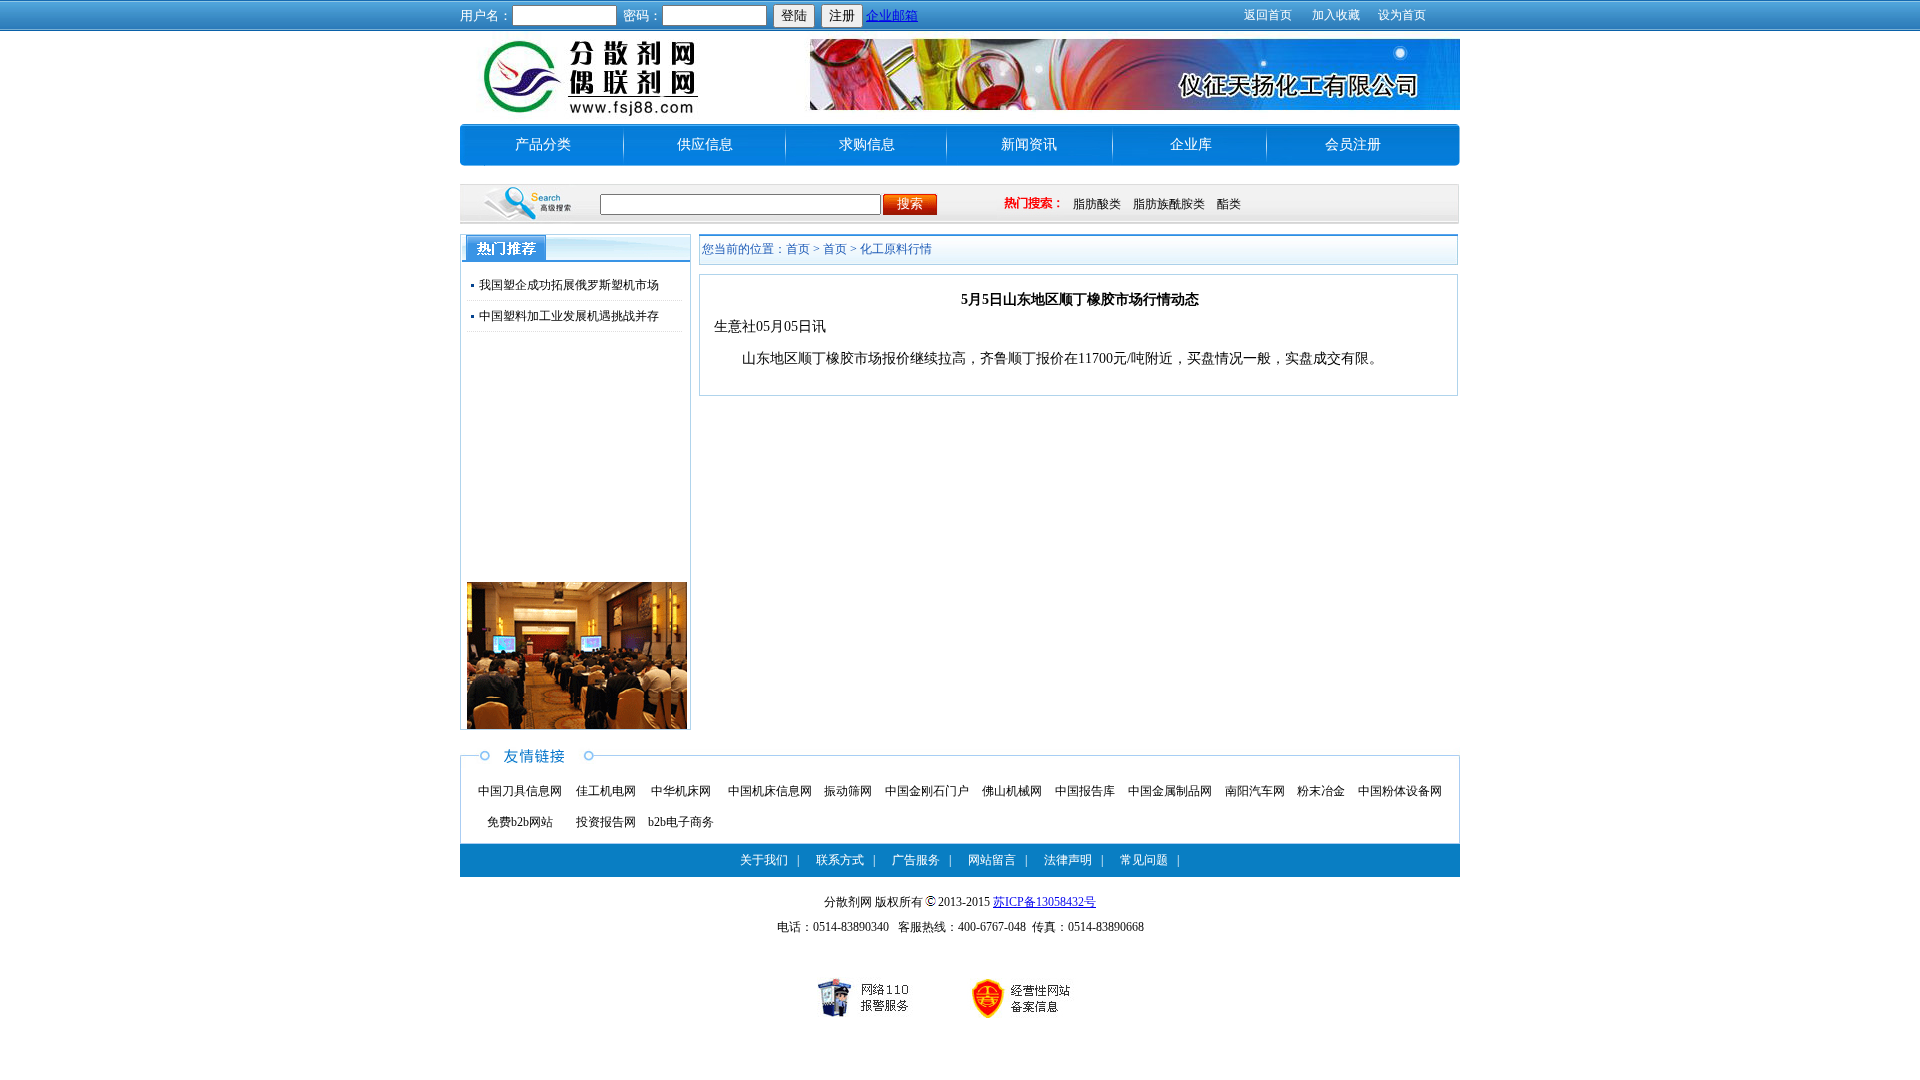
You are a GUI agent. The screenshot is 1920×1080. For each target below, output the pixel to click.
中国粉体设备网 (1400, 791)
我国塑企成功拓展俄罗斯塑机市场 (569, 285)
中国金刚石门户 (927, 791)
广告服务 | (921, 860)
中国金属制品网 (1170, 791)
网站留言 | (997, 860)
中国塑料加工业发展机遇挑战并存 (569, 316)
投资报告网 (606, 822)
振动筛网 (848, 791)
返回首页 (1268, 15)
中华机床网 (681, 791)
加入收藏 (1336, 15)
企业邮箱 (892, 15)
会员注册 (1353, 144)
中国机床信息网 (770, 791)
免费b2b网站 (520, 822)
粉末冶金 (1321, 791)
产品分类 (543, 144)
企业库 (1191, 144)
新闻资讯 (1029, 144)
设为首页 (1402, 15)
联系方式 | (845, 860)
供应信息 (705, 144)
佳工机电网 (606, 791)
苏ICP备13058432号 (1044, 902)
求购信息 (867, 144)
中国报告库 (1085, 791)
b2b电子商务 (681, 822)
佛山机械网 (1012, 791)
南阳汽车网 (1255, 791)
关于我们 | (769, 860)
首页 (835, 249)
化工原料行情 (896, 249)
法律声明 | (1073, 860)
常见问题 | (1149, 860)
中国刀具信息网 (520, 791)
